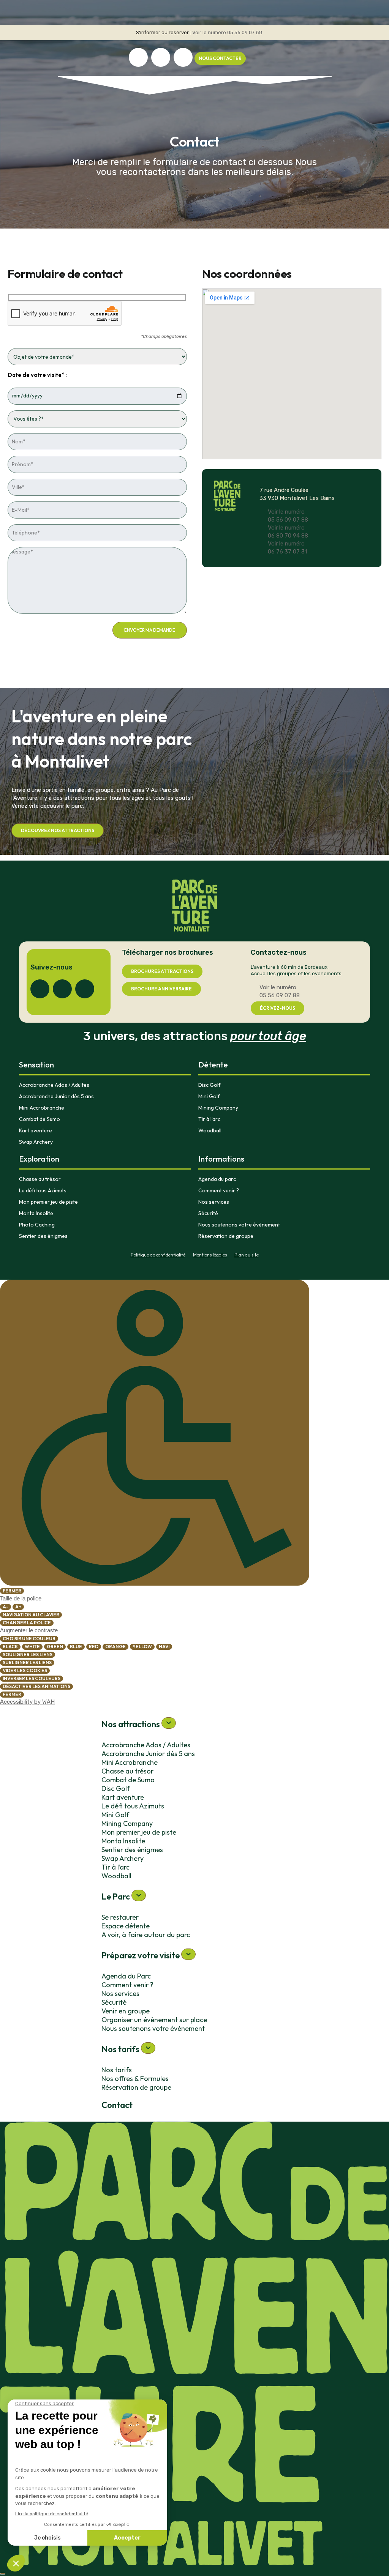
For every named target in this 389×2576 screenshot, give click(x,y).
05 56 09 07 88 (245, 32)
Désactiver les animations (36, 1686)
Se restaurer (120, 1917)
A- (6, 1607)
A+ (18, 1607)
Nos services (214, 1202)
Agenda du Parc (126, 1976)
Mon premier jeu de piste (48, 1202)
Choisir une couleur (29, 1639)
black (10, 1647)
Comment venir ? (219, 1190)
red (94, 1647)
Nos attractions (131, 1724)
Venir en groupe (126, 2011)
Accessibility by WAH (27, 1702)
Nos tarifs (121, 2049)
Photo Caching (37, 1225)
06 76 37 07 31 (287, 552)
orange (115, 1647)
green (55, 1647)
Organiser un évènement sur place (154, 2020)
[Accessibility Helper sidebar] (155, 1433)
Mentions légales (210, 1255)
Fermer (12, 1591)
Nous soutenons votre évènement (239, 1225)
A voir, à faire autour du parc (146, 1935)
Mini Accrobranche (42, 1108)
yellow (142, 1647)
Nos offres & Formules (135, 2079)
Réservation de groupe (226, 1236)
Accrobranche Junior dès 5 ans (56, 1096)
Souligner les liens (28, 1655)
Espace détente (126, 1926)
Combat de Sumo (40, 1119)
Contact (117, 2105)
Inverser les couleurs (32, 1678)
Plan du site (247, 1255)
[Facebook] (40, 989)
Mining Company (218, 1108)
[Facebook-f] (138, 57)
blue (76, 1647)
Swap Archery (36, 1142)
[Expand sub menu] (169, 1723)
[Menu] (3, 2574)
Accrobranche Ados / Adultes (54, 1085)
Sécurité (208, 1213)
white (32, 1647)
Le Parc (116, 1897)
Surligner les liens (27, 1662)
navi (164, 1647)
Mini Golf (209, 1096)
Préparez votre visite (141, 1955)
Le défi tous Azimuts (43, 1190)
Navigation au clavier (31, 1615)
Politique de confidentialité (158, 1255)
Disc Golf (210, 1085)
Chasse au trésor (40, 1179)
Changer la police (27, 1623)
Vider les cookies (25, 1670)
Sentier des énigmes (43, 1236)
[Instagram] (161, 57)
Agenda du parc (217, 1179)
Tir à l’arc (209, 1119)
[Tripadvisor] (183, 57)
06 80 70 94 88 (288, 536)
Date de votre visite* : (37, 375)
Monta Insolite (36, 1213)
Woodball (210, 1130)
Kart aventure (36, 1130)
